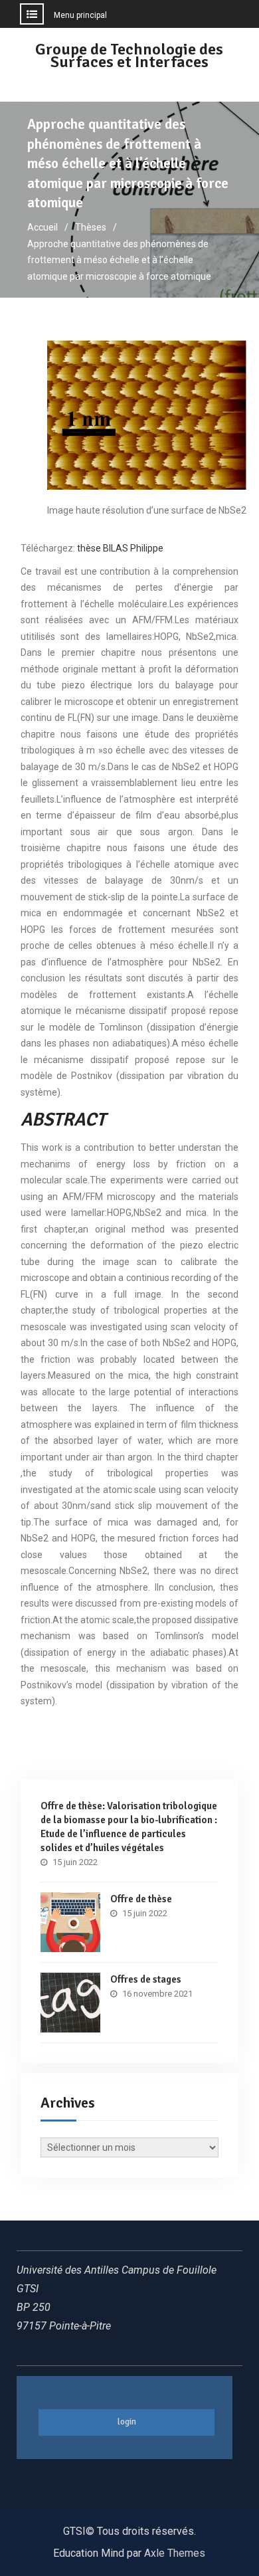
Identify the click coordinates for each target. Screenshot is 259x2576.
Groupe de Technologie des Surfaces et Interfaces (129, 55)
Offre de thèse (141, 1899)
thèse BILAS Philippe (120, 548)
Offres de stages (146, 1979)
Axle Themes (175, 2553)
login (127, 2422)
